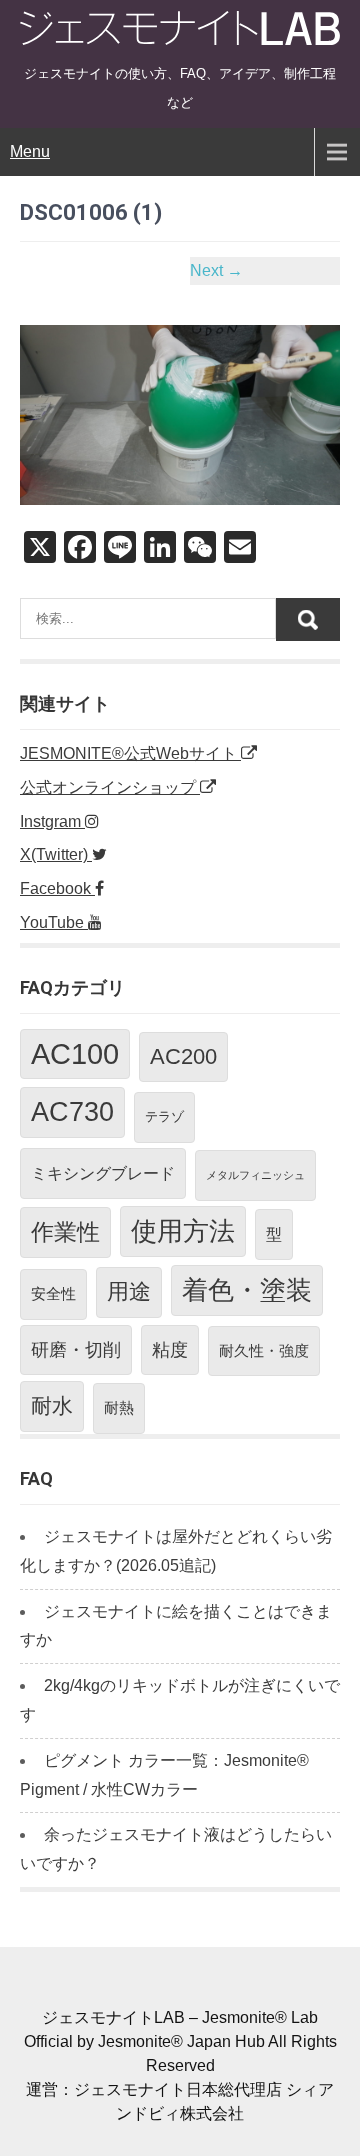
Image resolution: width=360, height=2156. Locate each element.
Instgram (52, 821)
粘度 (170, 1350)
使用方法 (183, 1231)
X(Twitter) (56, 854)
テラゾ (164, 1116)
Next (216, 270)
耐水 (52, 1405)
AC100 (75, 1053)
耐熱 (119, 1407)
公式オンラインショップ (110, 787)
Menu (30, 151)
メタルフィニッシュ (255, 1175)
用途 (129, 1291)
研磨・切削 (76, 1350)
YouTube (54, 922)
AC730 (72, 1112)
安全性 (53, 1293)
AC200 (183, 1056)
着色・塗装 (247, 1290)
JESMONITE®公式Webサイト (130, 753)
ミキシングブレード (103, 1173)
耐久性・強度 (264, 1350)
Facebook (57, 888)
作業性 (65, 1232)
